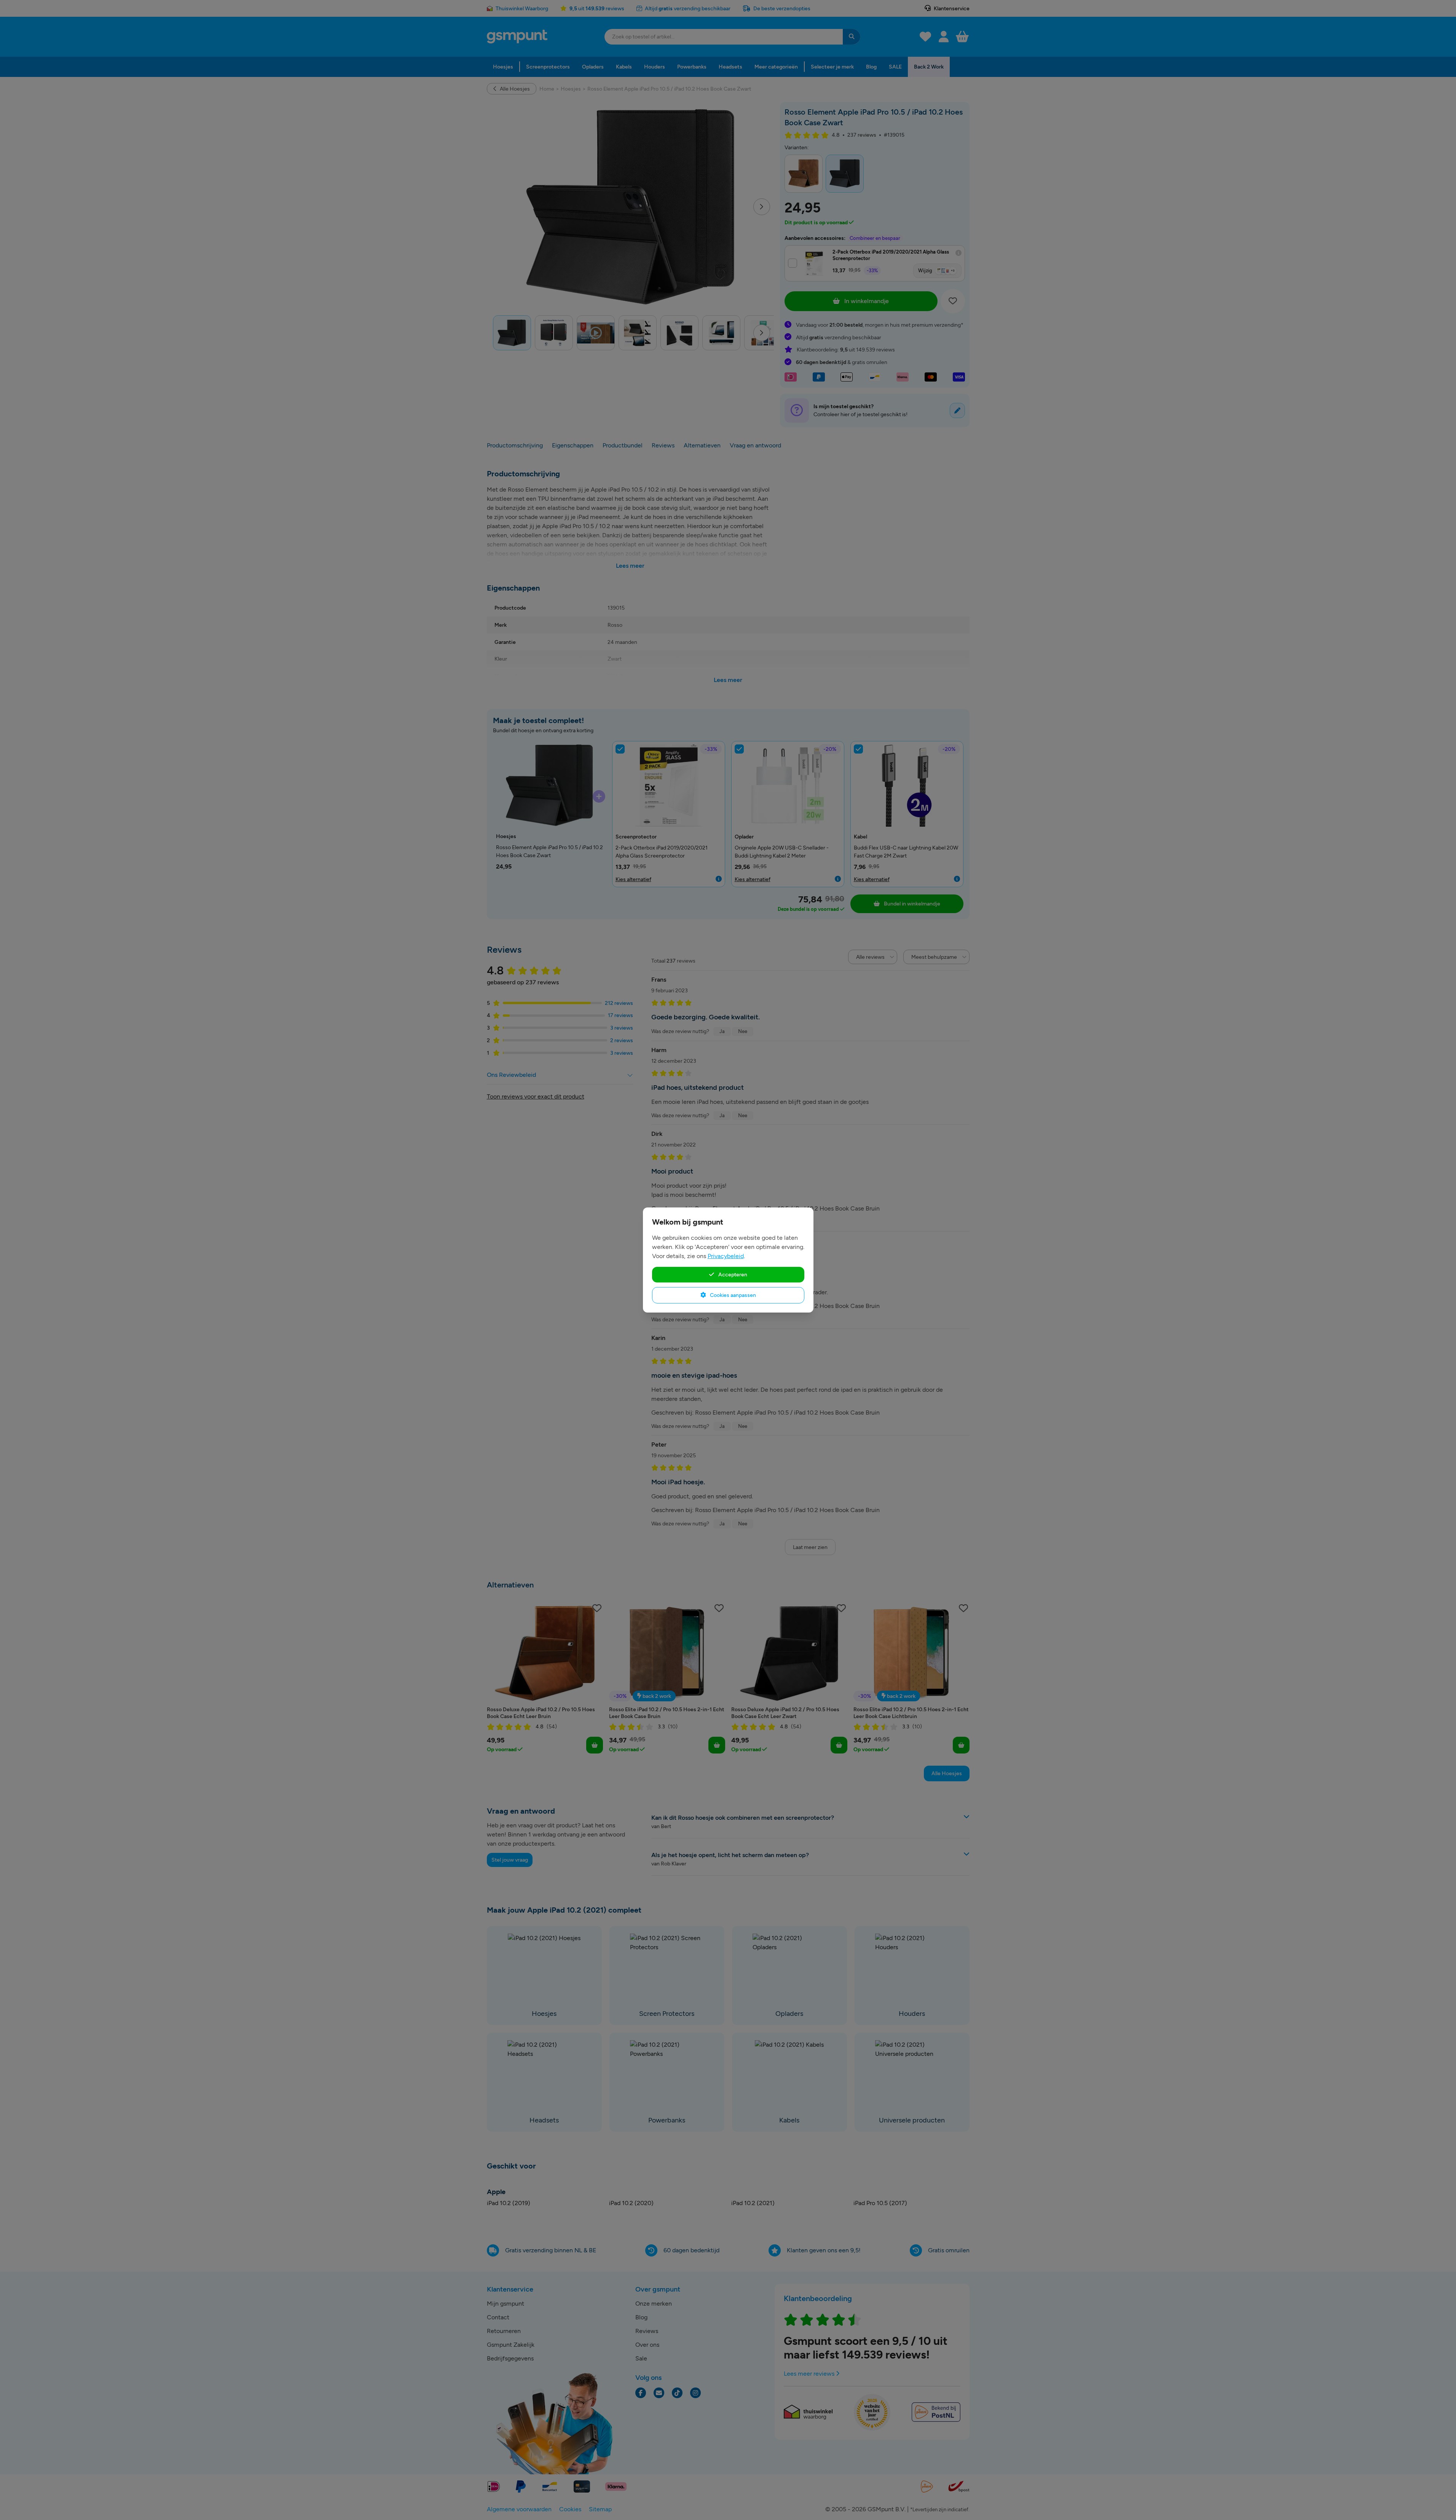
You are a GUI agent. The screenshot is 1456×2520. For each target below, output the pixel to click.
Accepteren (732, 1274)
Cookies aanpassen (732, 1295)
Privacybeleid (726, 1256)
